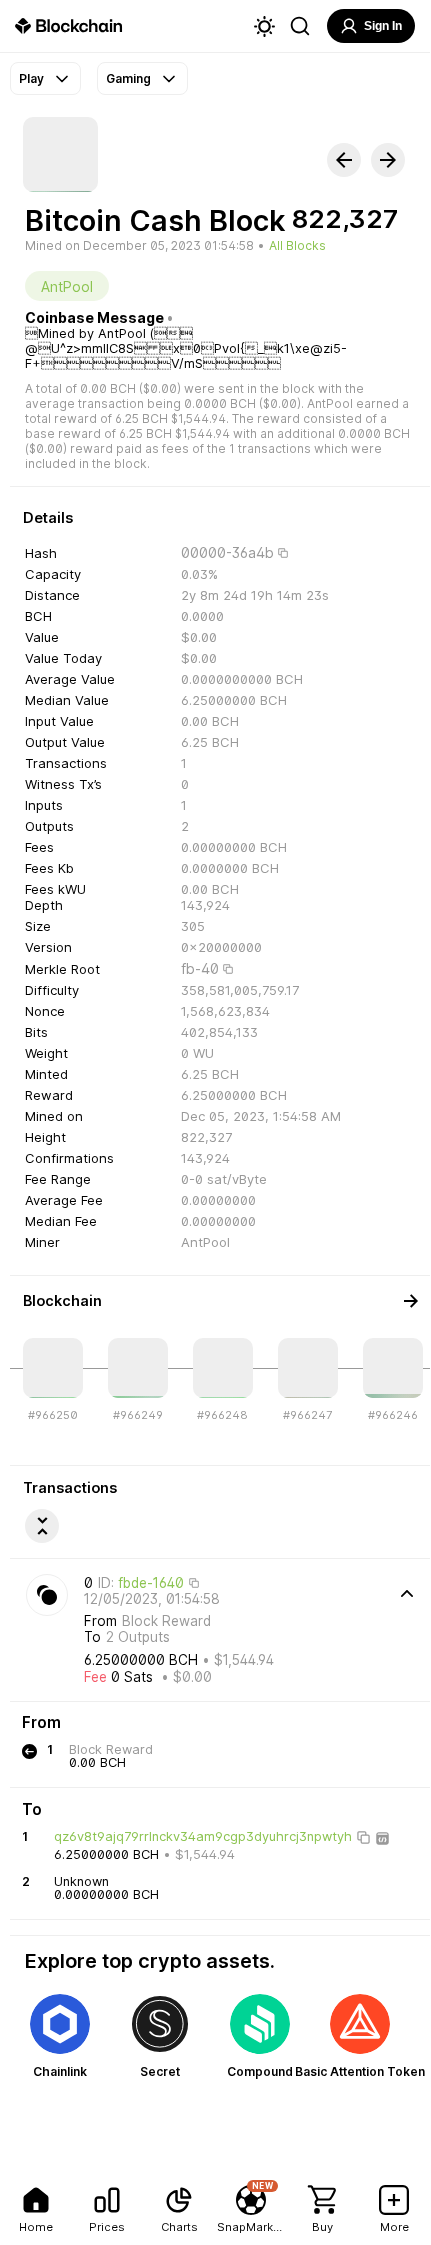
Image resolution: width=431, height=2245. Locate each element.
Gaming (128, 78)
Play (31, 78)
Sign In (383, 26)
